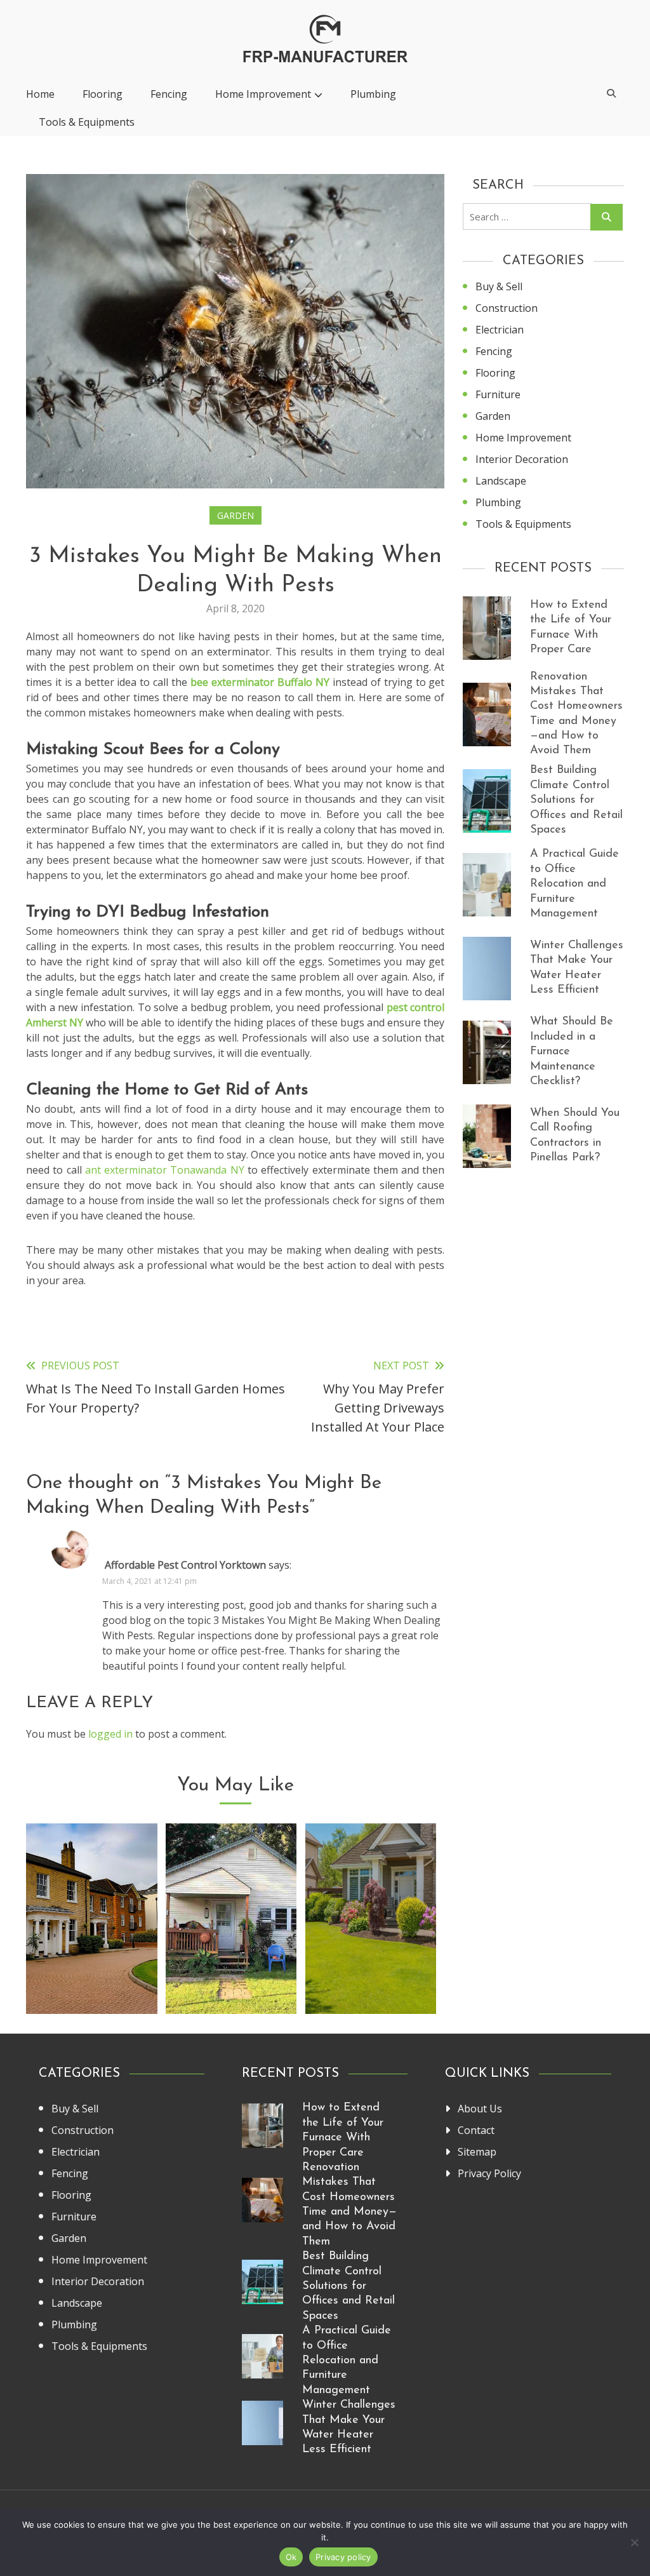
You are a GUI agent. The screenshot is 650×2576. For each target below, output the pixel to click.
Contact (476, 2130)
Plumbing (373, 94)
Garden (235, 515)
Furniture (498, 394)
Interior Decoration (522, 459)
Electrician (500, 330)
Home (40, 94)
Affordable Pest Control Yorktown (185, 1565)
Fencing (169, 94)
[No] (634, 2542)
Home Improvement (263, 94)
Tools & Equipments (87, 122)
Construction (507, 308)
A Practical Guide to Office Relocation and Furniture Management (574, 884)
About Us (480, 2109)
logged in (110, 1734)
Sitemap (477, 2152)
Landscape (501, 481)
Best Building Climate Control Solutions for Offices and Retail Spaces (576, 800)
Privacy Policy (489, 2173)
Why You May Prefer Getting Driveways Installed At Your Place (92, 1948)
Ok (291, 2557)
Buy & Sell (499, 286)
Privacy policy (343, 2557)
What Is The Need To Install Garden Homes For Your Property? (231, 1948)
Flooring (103, 94)
